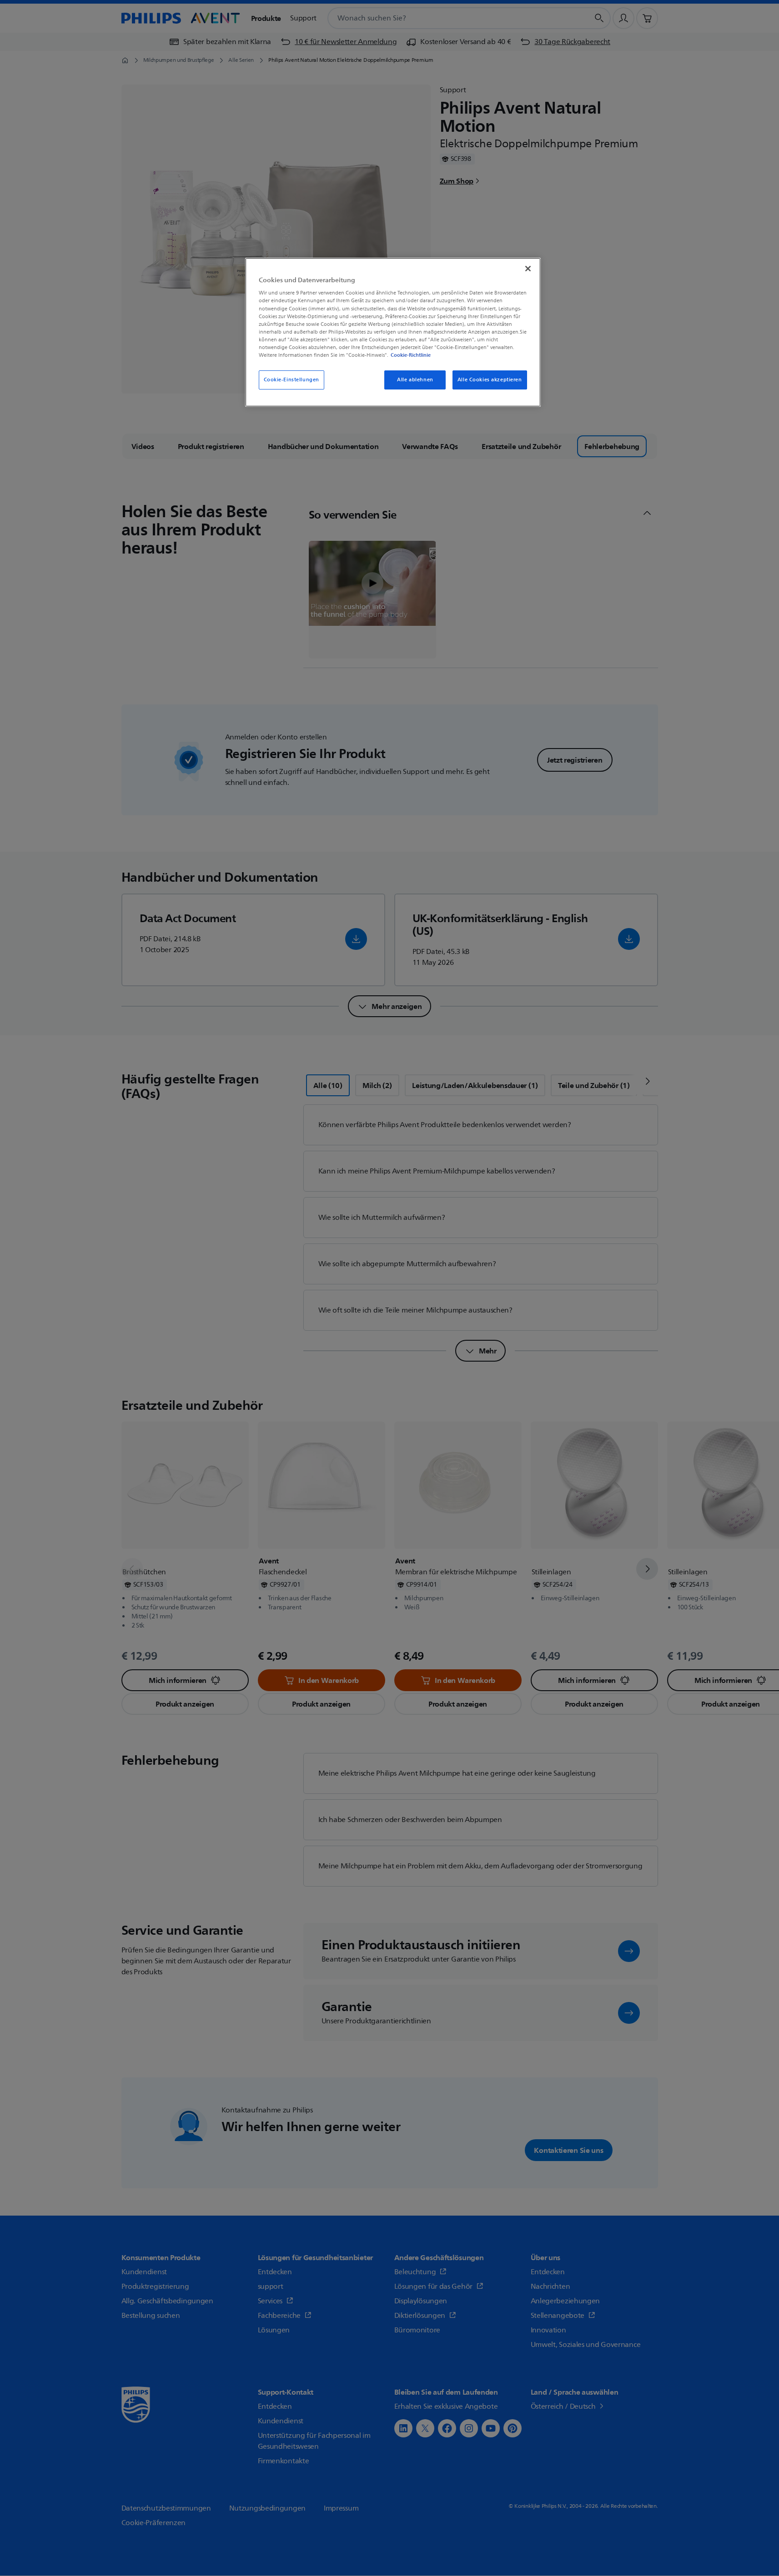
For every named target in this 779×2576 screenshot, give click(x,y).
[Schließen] (528, 269)
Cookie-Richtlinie (411, 355)
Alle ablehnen (415, 380)
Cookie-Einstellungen (291, 380)
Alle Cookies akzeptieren (490, 380)
